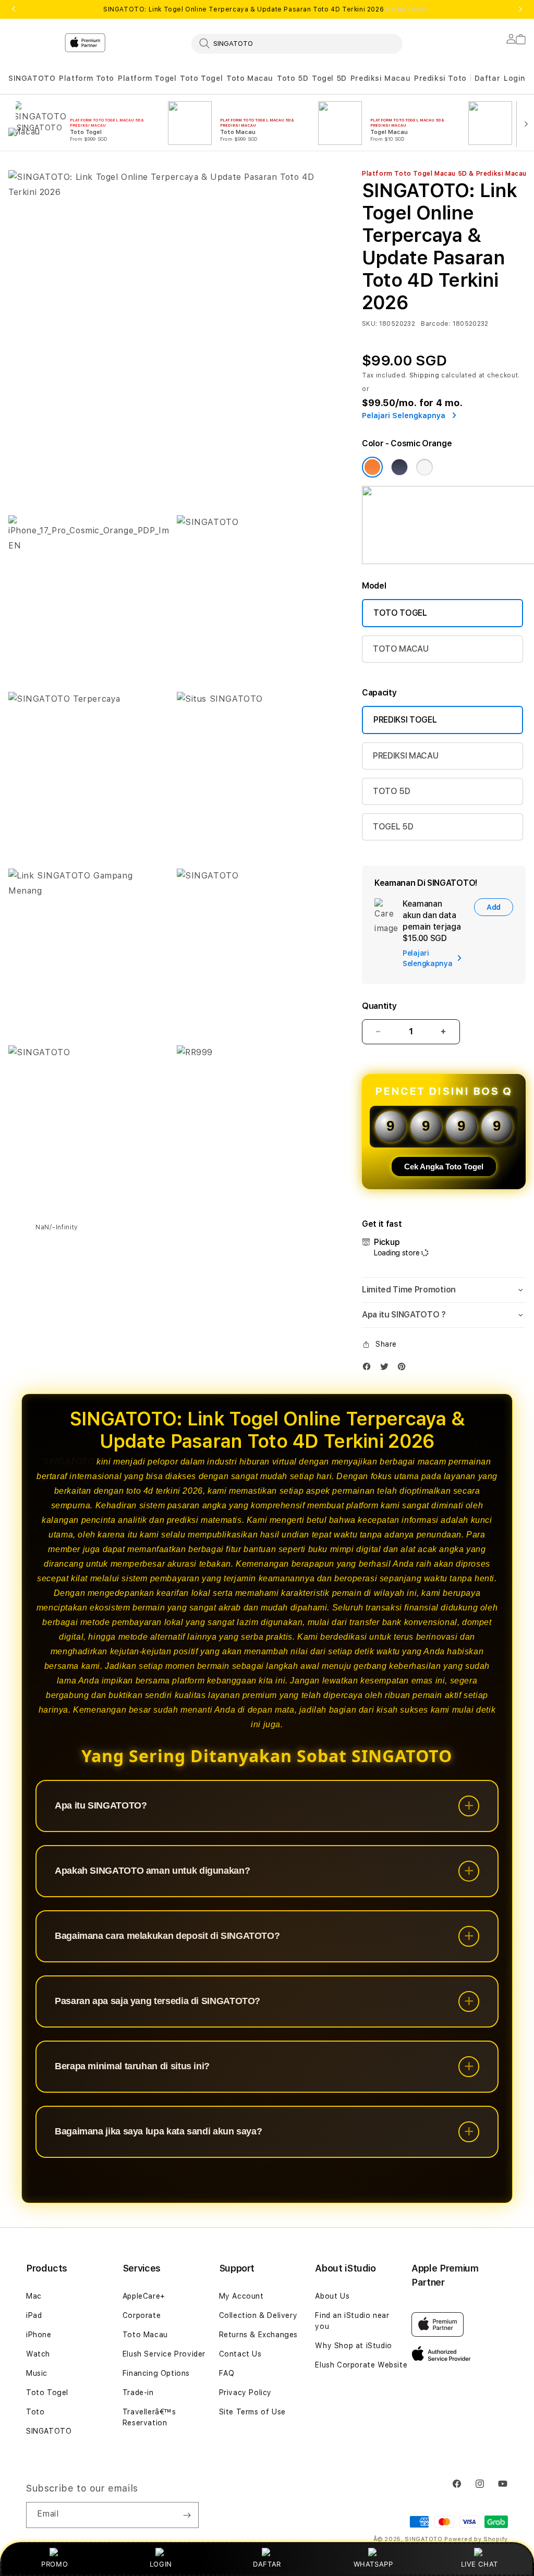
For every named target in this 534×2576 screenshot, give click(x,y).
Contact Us (240, 2354)
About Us (332, 2296)
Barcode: (436, 324)
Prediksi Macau (380, 78)
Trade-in (138, 2392)
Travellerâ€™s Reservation (149, 2417)
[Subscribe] (187, 2515)
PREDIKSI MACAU (406, 756)
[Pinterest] (404, 1369)
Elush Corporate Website (361, 2365)
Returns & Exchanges (258, 2335)
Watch (38, 2354)
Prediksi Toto (440, 78)
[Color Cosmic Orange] (372, 467)
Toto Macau (250, 78)
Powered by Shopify (476, 2539)
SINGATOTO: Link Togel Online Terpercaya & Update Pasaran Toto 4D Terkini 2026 (267, 9)
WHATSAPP (373, 2564)
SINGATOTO (32, 78)
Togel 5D (329, 78)
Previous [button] (14, 9)
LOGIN (161, 2564)
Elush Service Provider (164, 2354)
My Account (241, 2296)
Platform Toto (87, 78)
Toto (35, 2412)
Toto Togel (201, 78)
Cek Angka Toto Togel (444, 1167)
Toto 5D (293, 78)
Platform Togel (147, 78)
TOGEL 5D (393, 827)
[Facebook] (369, 1369)
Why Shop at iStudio (353, 2346)
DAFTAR (267, 2564)
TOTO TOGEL (400, 613)
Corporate (142, 2315)
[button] (32, 78)
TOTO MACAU (401, 649)
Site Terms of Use (252, 2412)
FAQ (227, 2373)
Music (37, 2373)
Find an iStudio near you (352, 2321)
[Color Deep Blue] (399, 467)
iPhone (39, 2335)
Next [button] (520, 9)
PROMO (54, 2564)
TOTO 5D (392, 791)
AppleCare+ (144, 2296)
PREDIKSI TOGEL (405, 720)
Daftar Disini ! (408, 9)
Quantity (379, 1006)
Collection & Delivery (258, 2315)
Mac (34, 2296)
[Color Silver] (424, 467)
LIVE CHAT (480, 2564)
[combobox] (297, 43)
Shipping (424, 375)
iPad (34, 2315)
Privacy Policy (245, 2392)
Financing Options (156, 2373)
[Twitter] (387, 1369)
